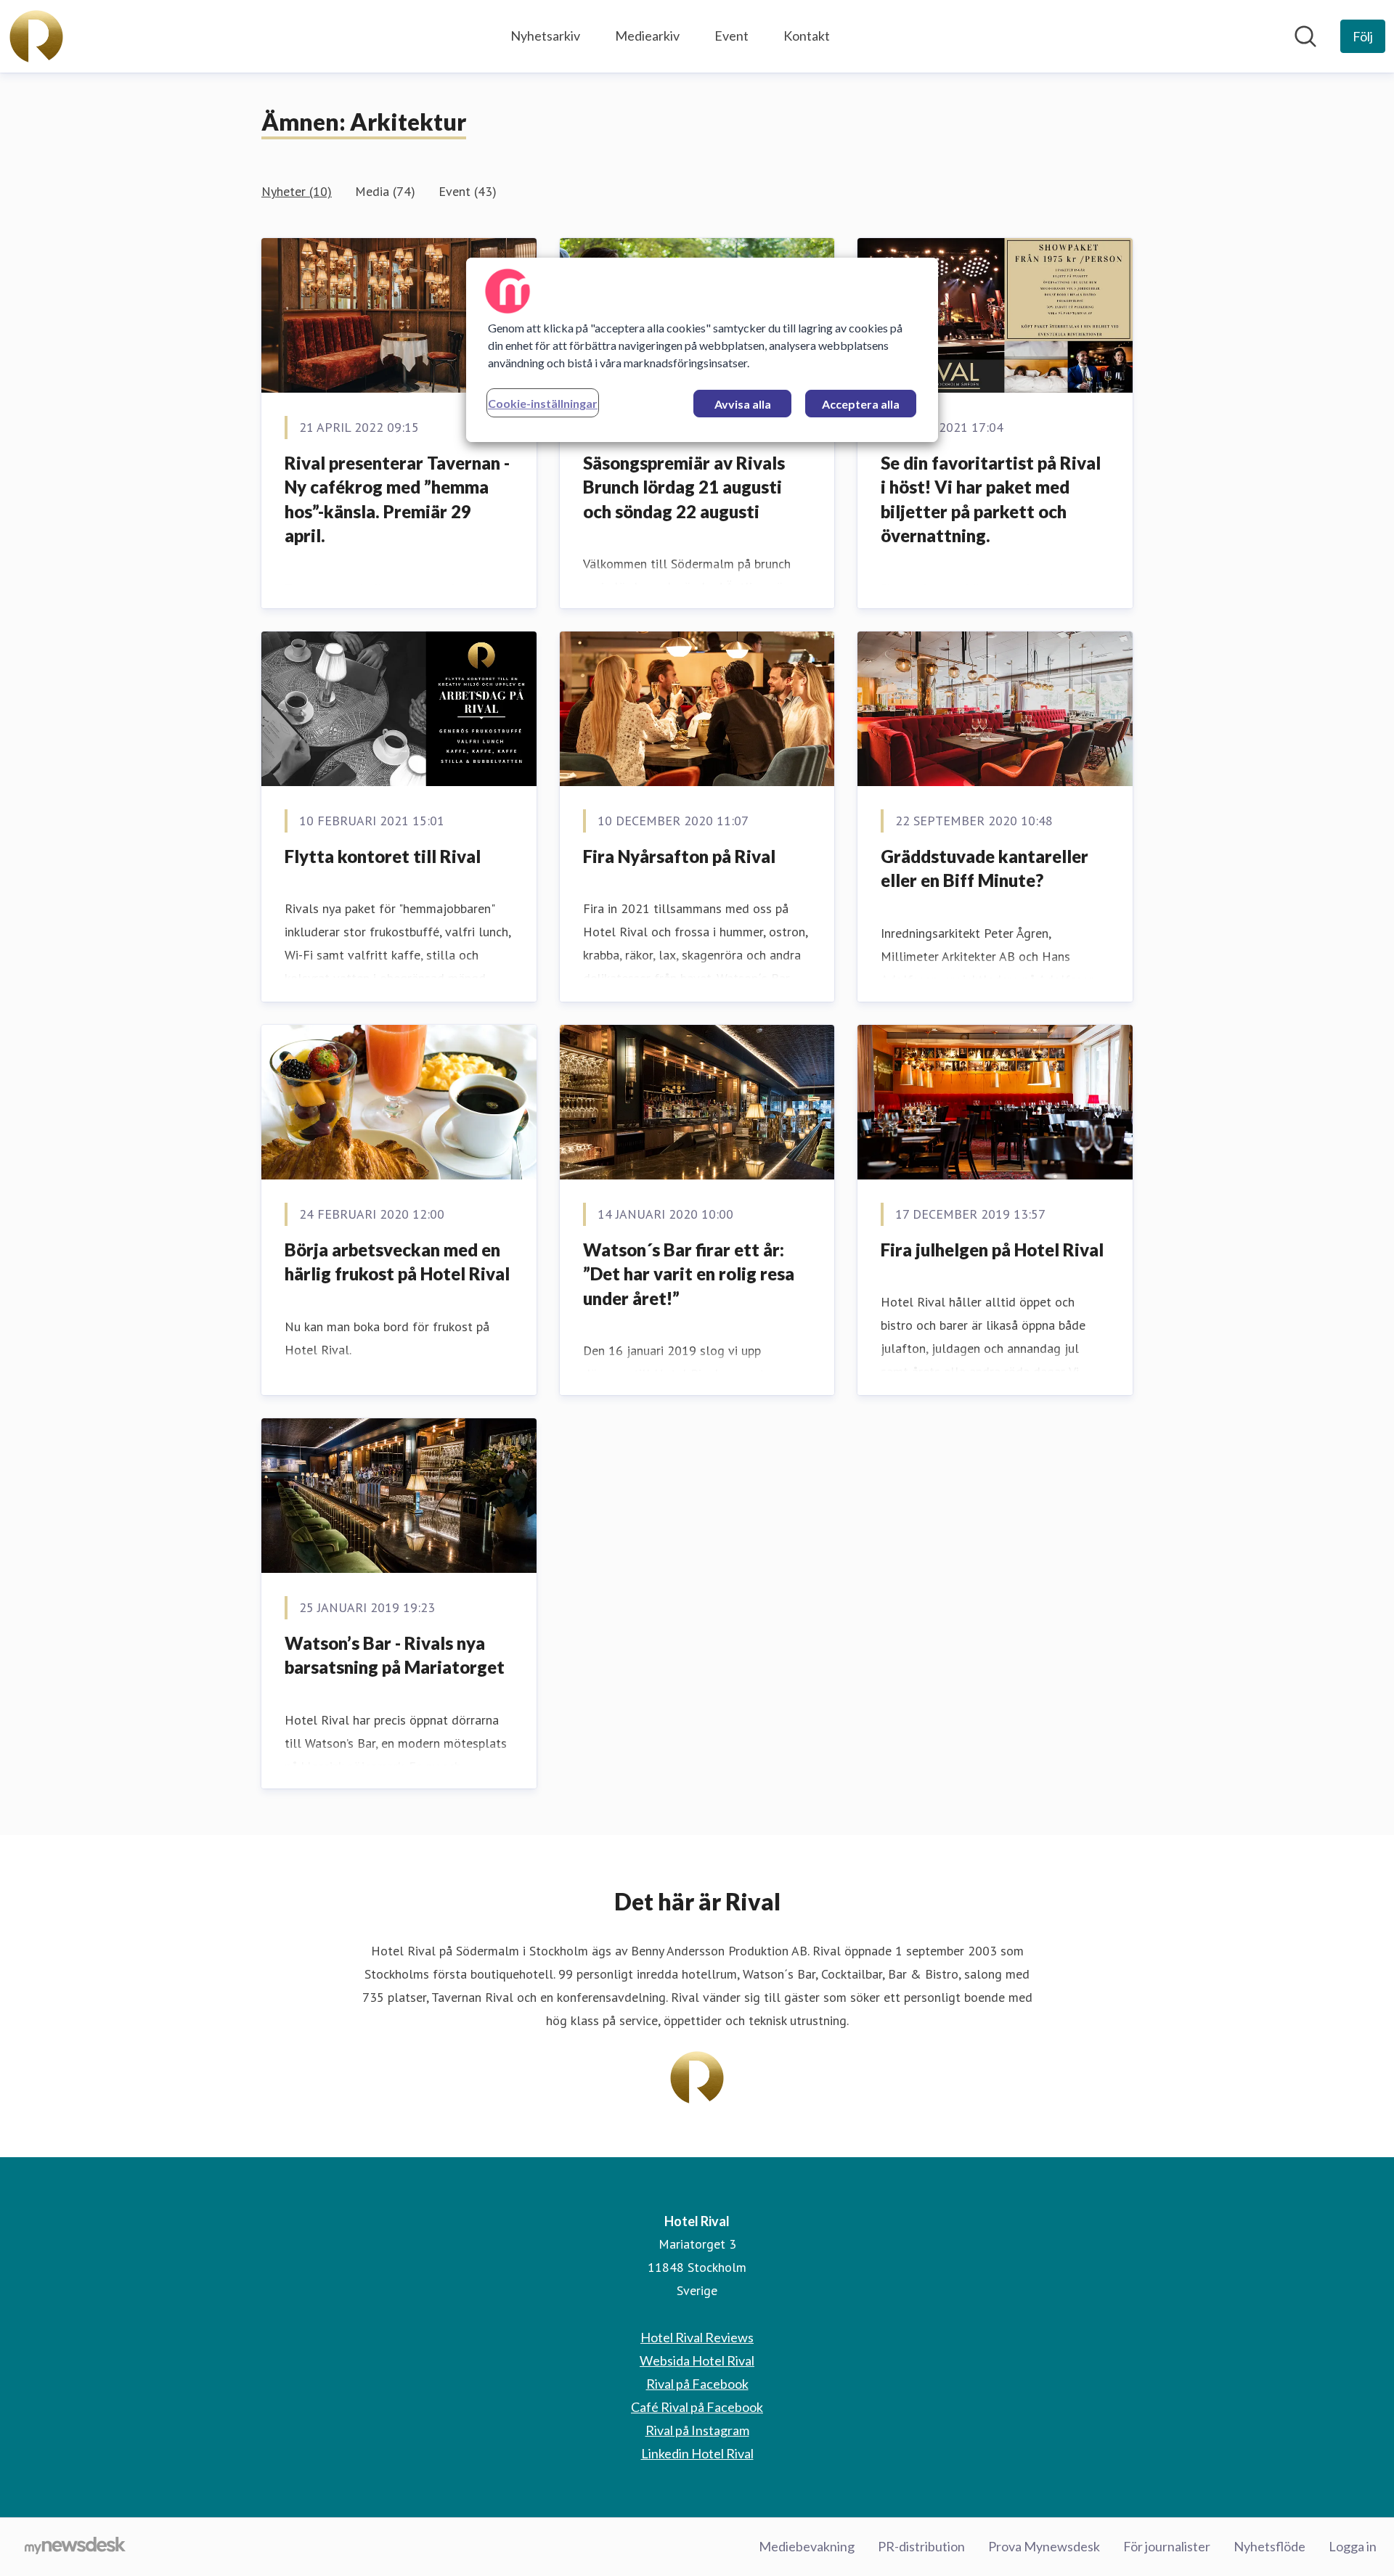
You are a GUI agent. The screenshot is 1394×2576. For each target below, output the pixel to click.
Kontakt (807, 36)
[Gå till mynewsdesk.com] (75, 2547)
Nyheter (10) (297, 191)
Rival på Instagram (697, 2430)
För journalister (1167, 2546)
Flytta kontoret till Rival (383, 856)
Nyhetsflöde (1269, 2546)
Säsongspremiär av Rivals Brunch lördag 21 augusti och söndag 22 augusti (684, 487)
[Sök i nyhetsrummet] (1305, 36)
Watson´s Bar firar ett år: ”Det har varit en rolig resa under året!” (689, 1274)
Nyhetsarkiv (545, 36)
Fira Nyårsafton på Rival (679, 856)
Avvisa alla (743, 404)
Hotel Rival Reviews (697, 2337)
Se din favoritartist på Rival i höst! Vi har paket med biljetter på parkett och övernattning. (991, 499)
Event (731, 36)
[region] (702, 350)
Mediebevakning (807, 2546)
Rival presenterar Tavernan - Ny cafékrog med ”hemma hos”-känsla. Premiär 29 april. (397, 499)
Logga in (1353, 2546)
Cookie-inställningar (543, 403)
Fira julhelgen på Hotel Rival (992, 1250)
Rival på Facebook (697, 2384)
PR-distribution (921, 2546)
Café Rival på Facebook (697, 2407)
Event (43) (468, 191)
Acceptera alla (861, 404)
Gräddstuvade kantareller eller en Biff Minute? (985, 868)
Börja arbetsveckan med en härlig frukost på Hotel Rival (397, 1262)
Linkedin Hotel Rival (697, 2453)
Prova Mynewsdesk (1044, 2546)
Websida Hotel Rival (697, 2360)
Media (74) (385, 191)
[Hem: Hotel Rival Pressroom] (36, 36)
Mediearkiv (647, 36)
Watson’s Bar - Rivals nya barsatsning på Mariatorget (395, 1655)
